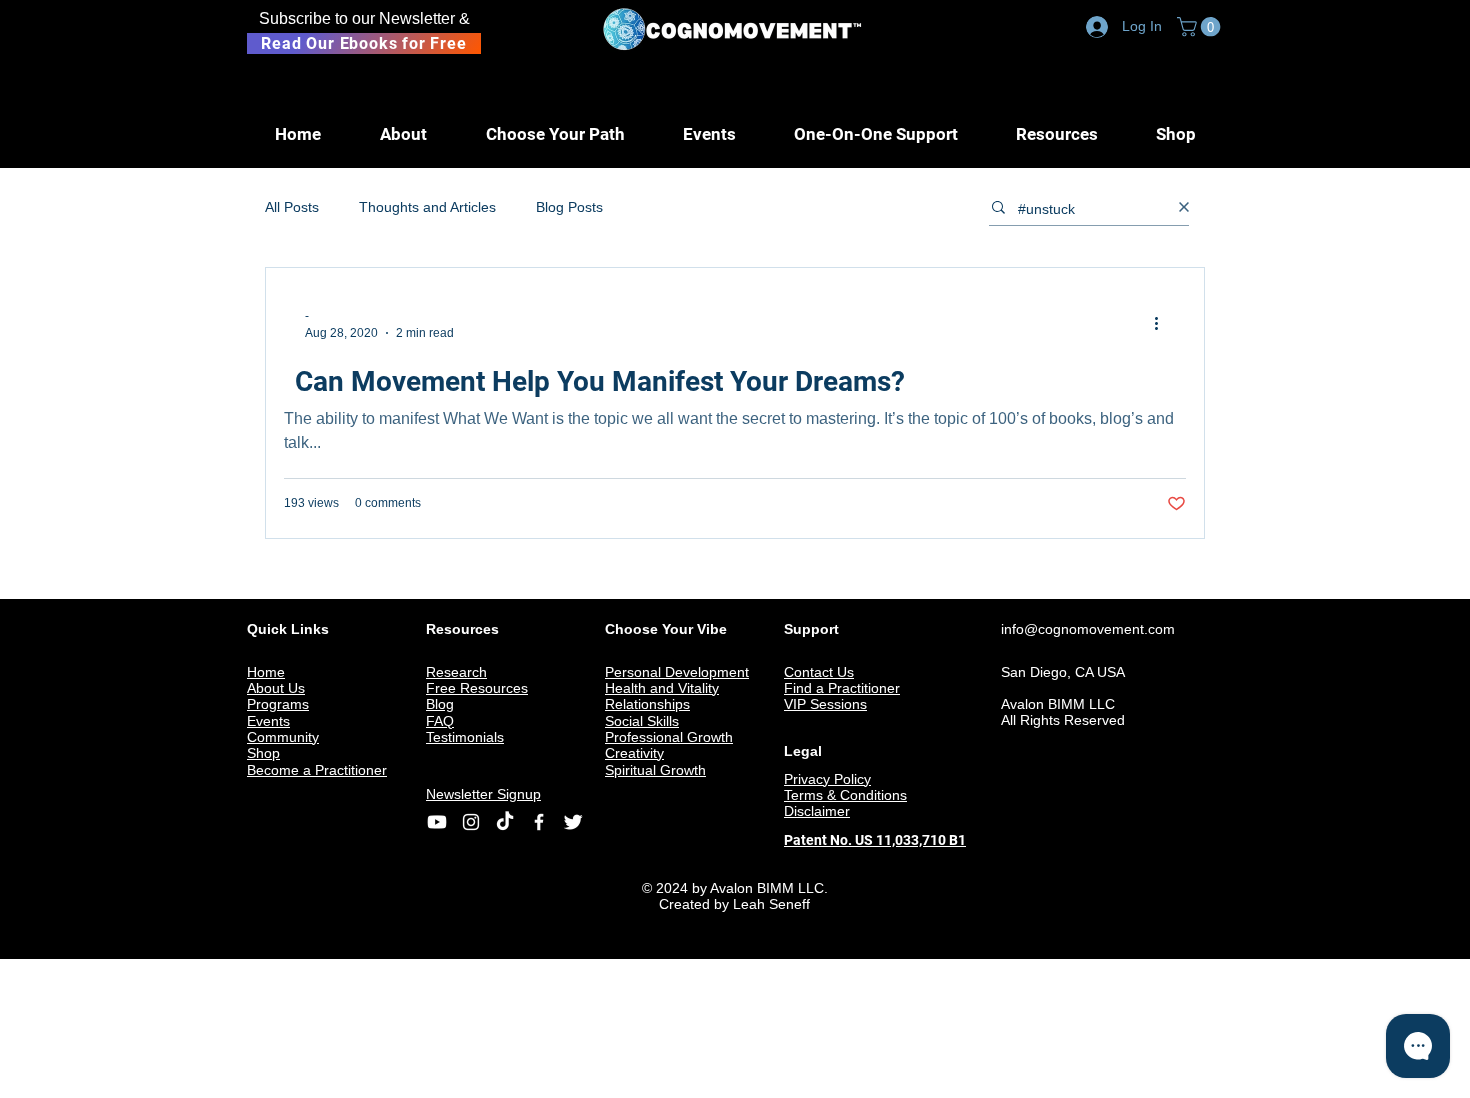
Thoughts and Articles (427, 207)
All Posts (292, 207)
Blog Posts (569, 207)
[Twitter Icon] (573, 822)
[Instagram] (471, 822)
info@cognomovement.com (1088, 629)
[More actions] (1163, 323)
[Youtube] (437, 822)
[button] (1201, 27)
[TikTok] (505, 822)
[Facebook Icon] (539, 822)
